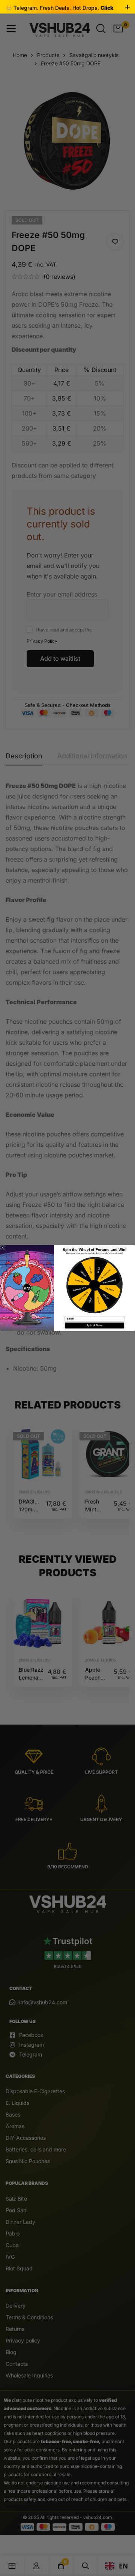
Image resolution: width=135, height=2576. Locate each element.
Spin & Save (94, 1326)
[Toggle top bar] (127, 8)
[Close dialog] (3, 1248)
